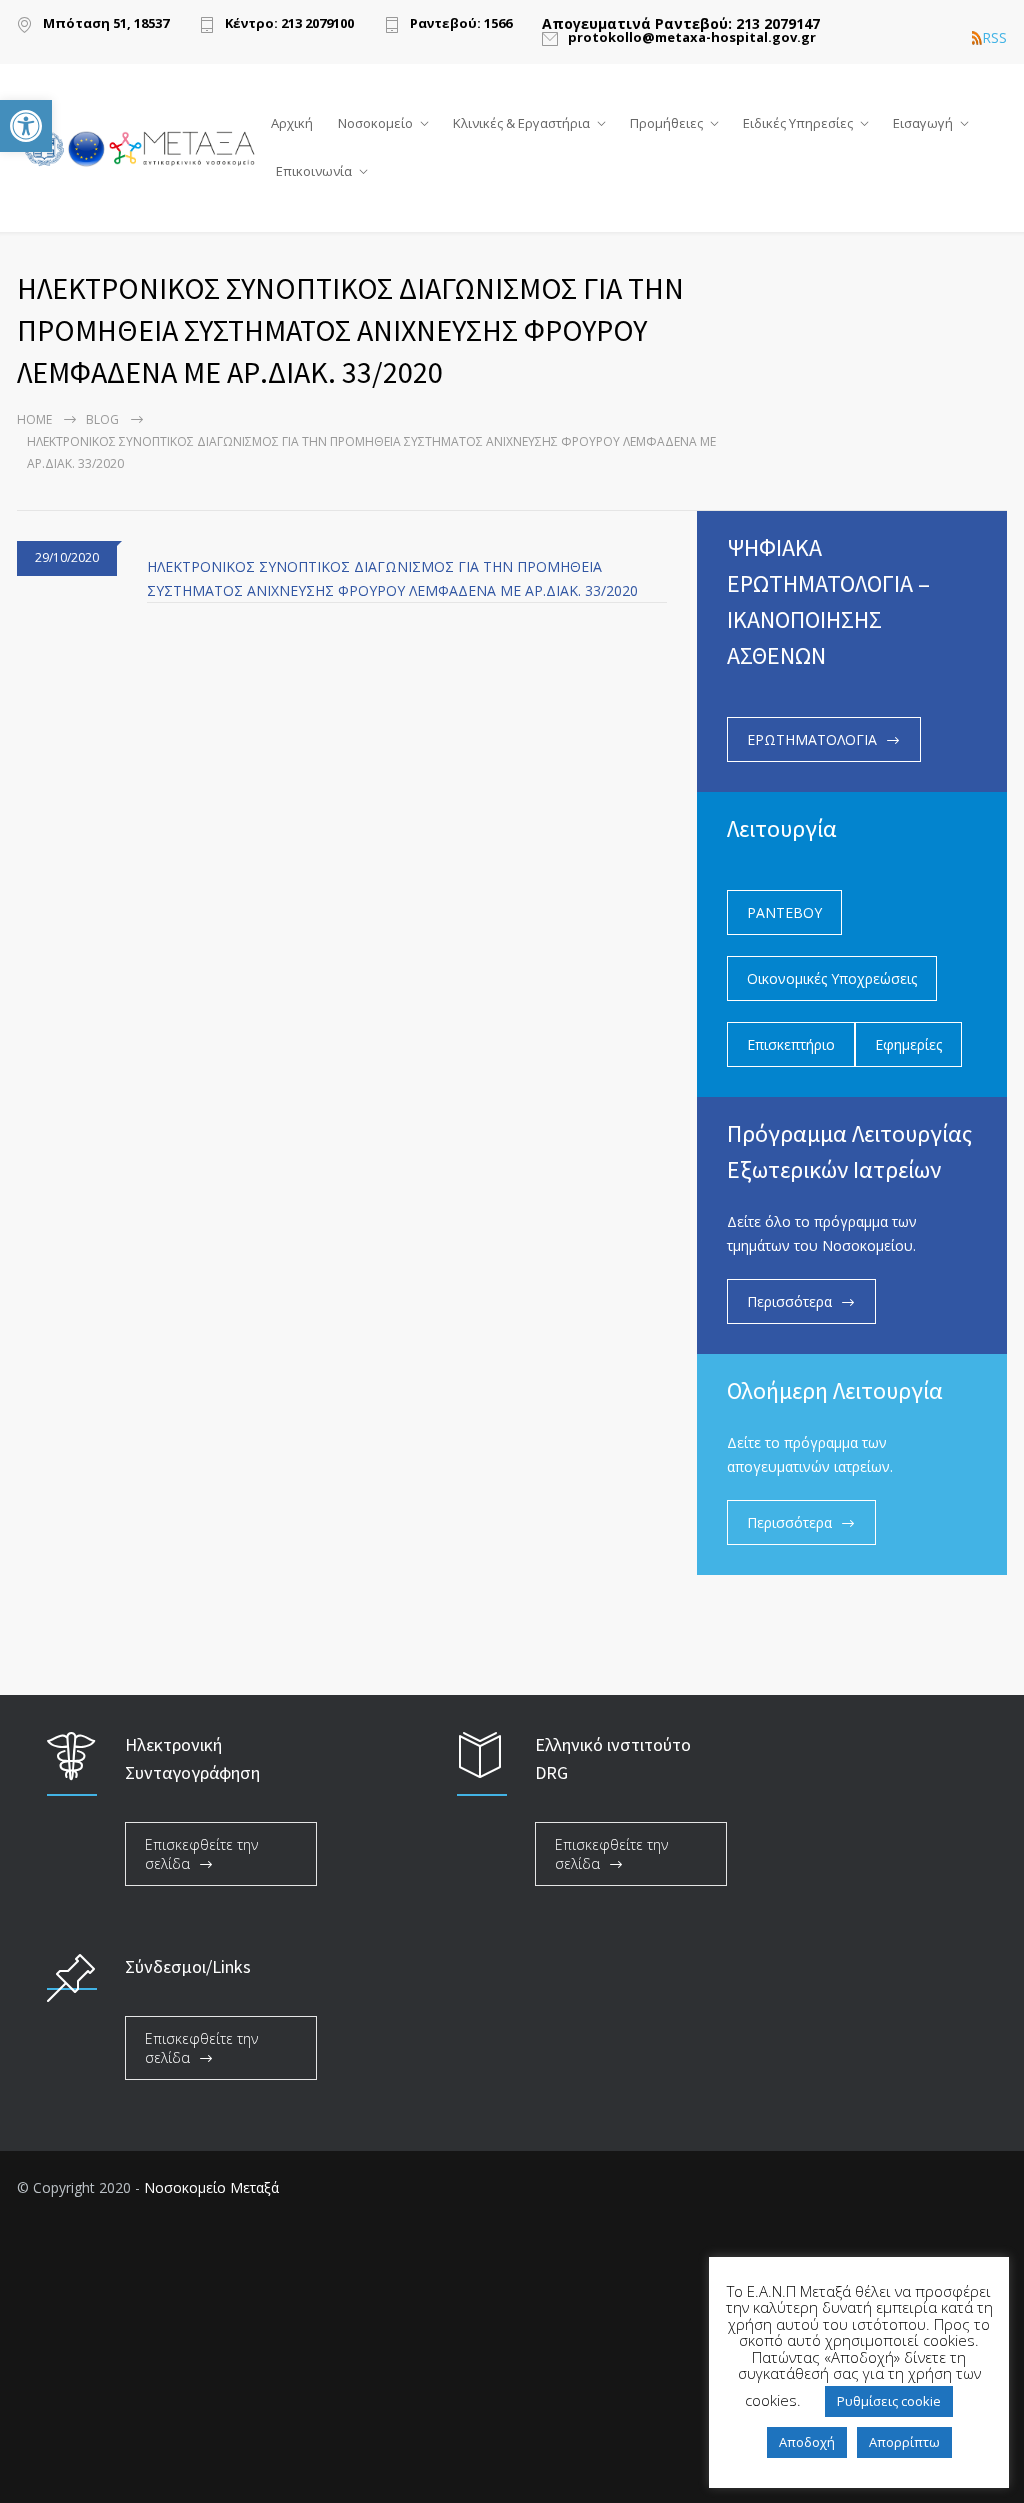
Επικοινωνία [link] (314, 171)
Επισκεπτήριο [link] (791, 1044)
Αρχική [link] (292, 123)
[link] (26, 126)
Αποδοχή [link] (807, 2442)
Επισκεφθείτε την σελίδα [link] (201, 1854)
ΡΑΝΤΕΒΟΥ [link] (784, 912)
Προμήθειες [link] (666, 123)
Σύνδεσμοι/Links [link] (188, 1966)
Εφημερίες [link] (908, 1044)
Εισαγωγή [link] (923, 123)
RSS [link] (994, 38)
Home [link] (34, 419)
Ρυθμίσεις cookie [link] (889, 2401)
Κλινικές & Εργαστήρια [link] (521, 123)
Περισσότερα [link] (789, 1301)
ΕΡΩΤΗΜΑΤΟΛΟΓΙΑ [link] (812, 739)
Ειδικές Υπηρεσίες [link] (798, 123)
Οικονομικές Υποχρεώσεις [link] (832, 978)
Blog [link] (102, 419)
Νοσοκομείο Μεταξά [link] (211, 2187)
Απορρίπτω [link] (904, 2442)
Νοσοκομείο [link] (375, 123)
